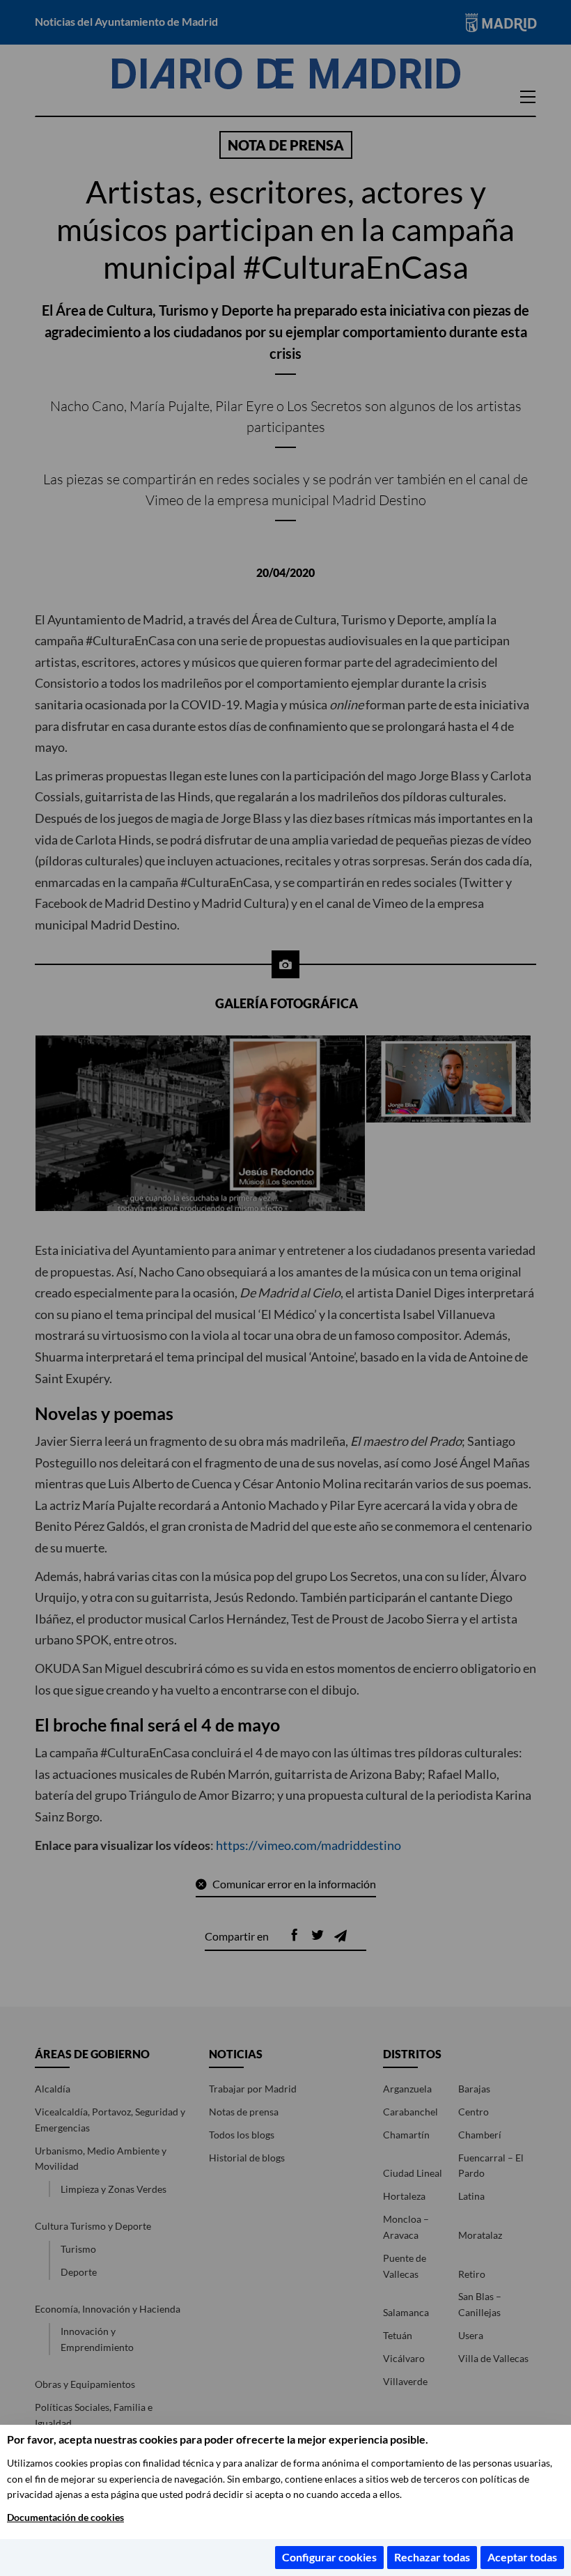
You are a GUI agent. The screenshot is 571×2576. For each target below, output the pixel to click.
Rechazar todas (432, 2557)
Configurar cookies (329, 2557)
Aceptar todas (522, 2557)
